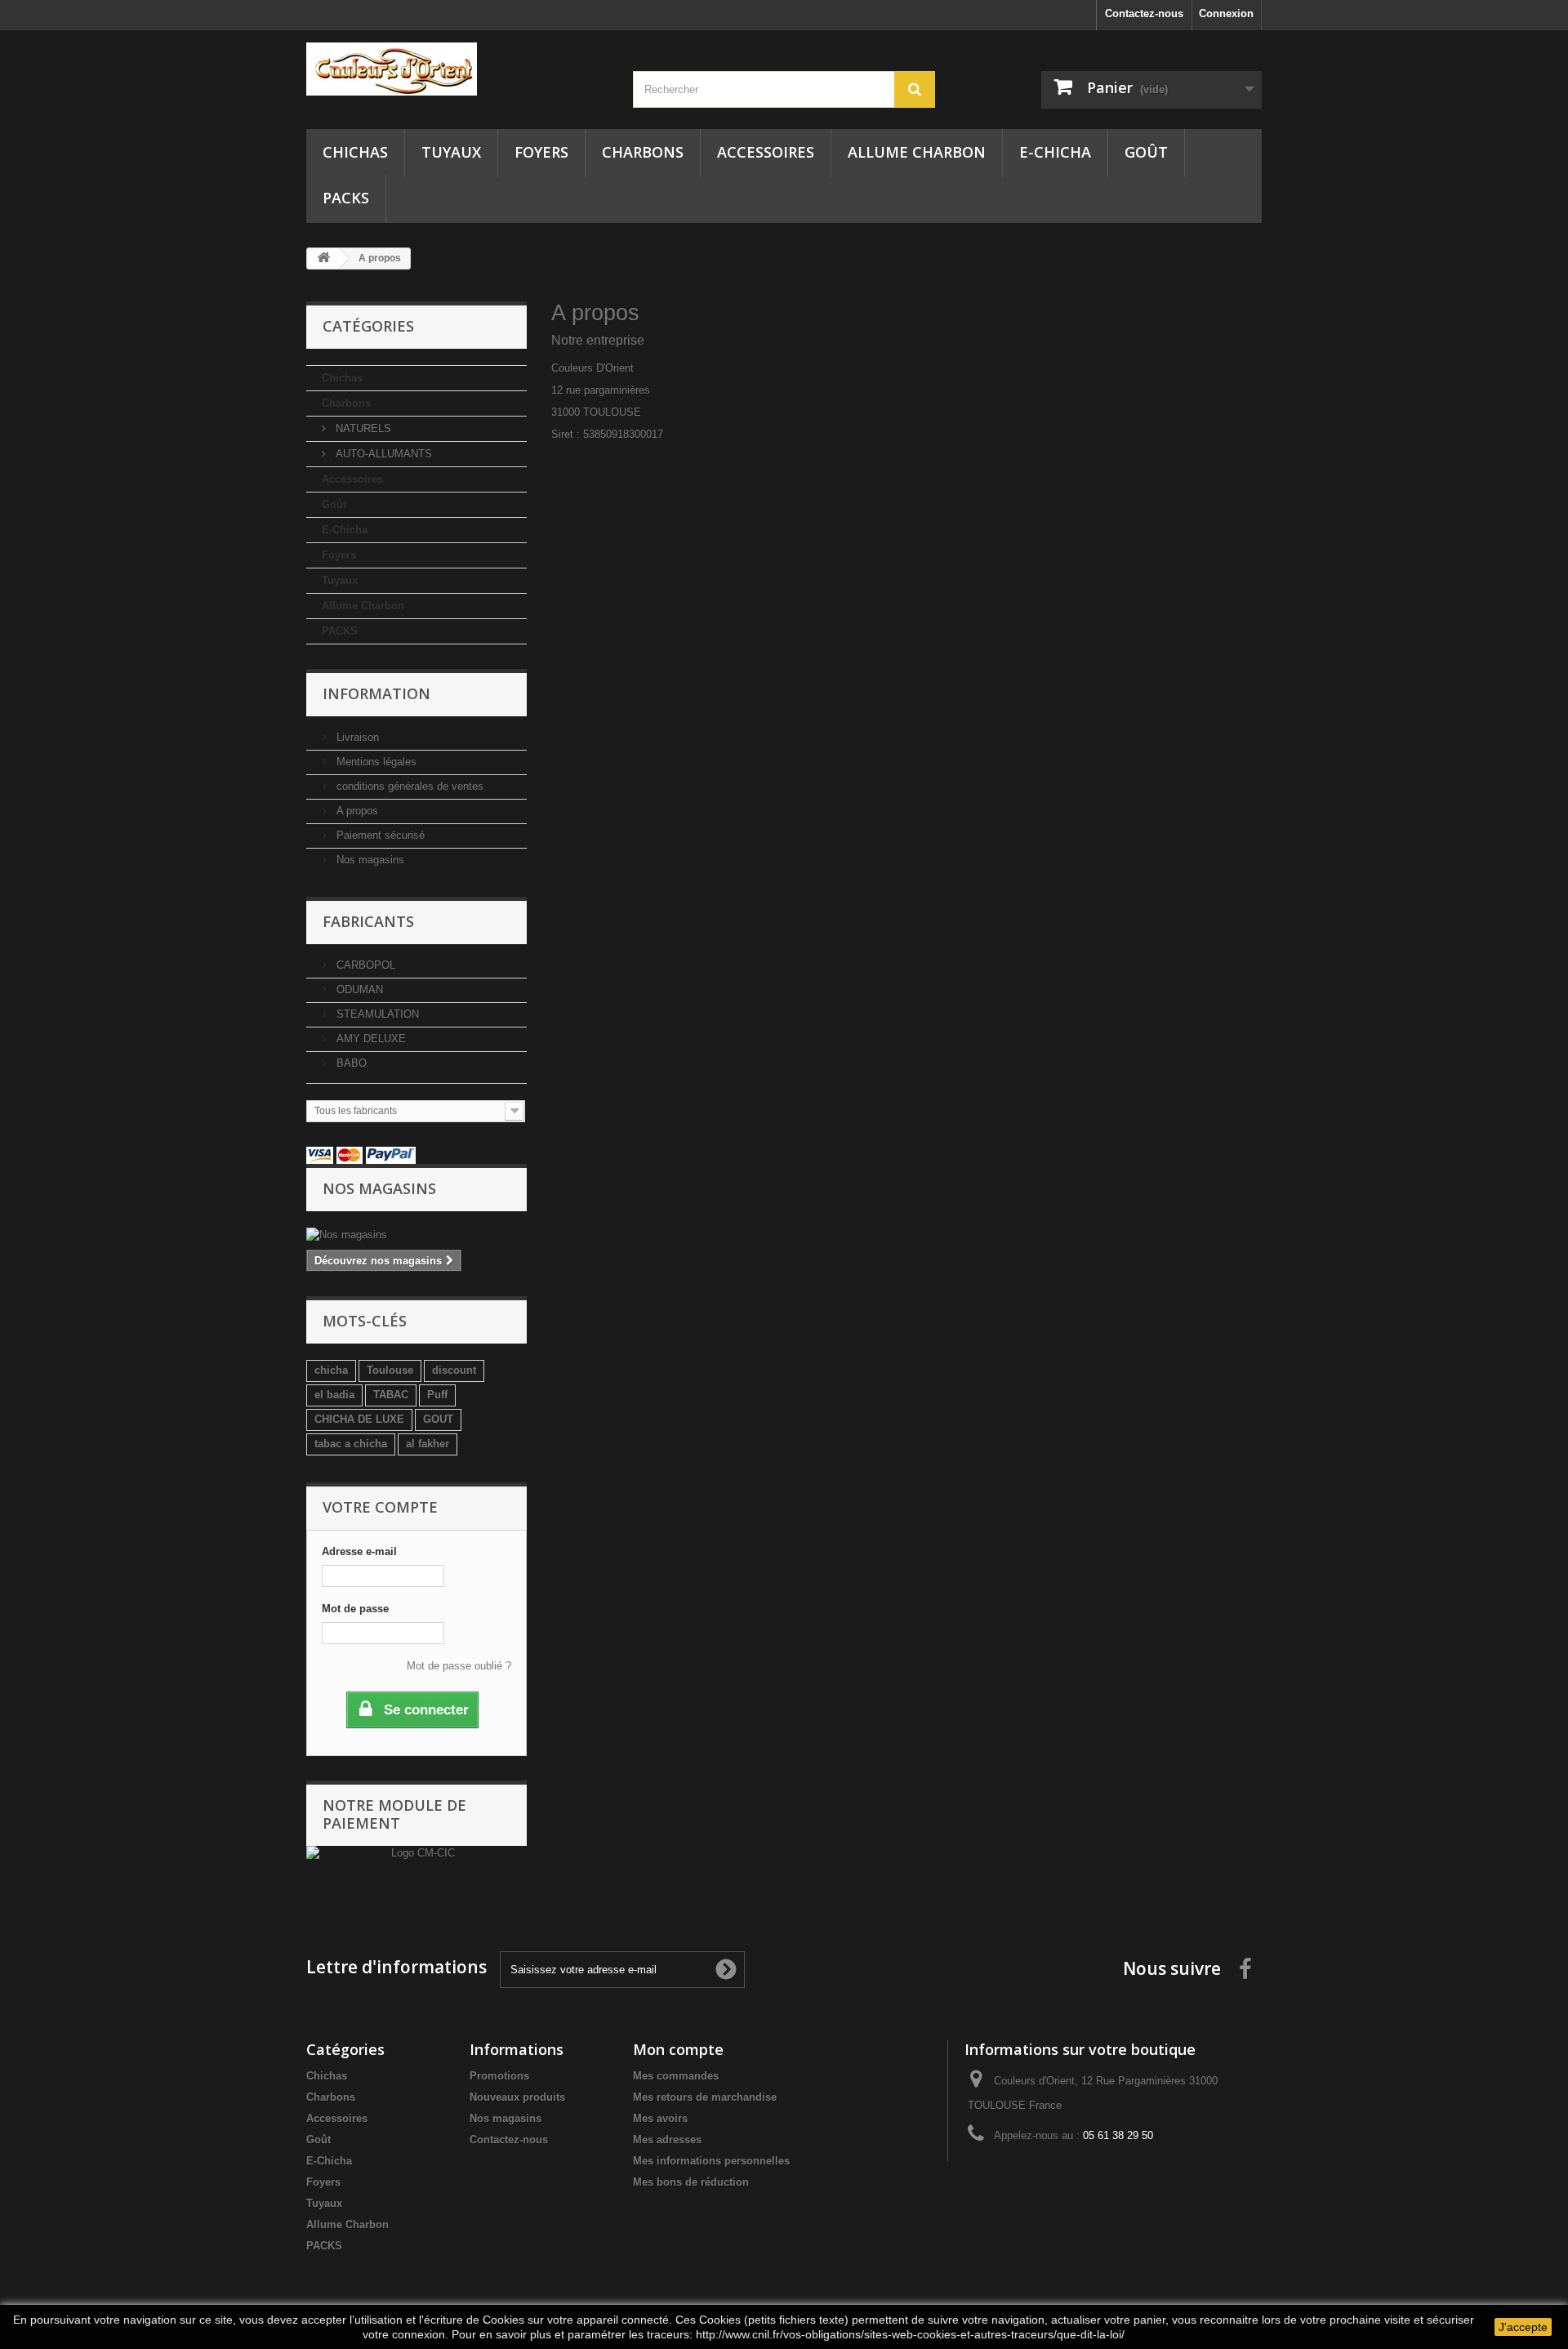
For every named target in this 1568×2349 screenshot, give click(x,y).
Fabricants (368, 921)
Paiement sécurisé (379, 835)
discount (454, 1370)
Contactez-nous (1144, 13)
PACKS (346, 198)
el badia (334, 1395)
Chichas (355, 152)
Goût (1146, 152)
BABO (350, 1063)
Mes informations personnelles (711, 2161)
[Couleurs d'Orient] (457, 69)
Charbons (643, 152)
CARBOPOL (364, 965)
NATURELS (362, 428)
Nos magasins (369, 860)
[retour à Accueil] (323, 259)
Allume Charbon (917, 152)
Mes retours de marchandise (705, 2097)
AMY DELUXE (370, 1039)
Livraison (356, 737)
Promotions (499, 2076)
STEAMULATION (376, 1014)
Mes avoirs (660, 2118)
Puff (437, 1395)
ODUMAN (358, 990)
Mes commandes (676, 2076)
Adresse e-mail (359, 1551)
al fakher (428, 1444)
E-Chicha (1055, 152)
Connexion (1226, 13)
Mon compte (678, 2049)
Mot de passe (355, 1609)
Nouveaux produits (517, 2097)
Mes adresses (667, 2140)
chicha (331, 1370)
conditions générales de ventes (408, 786)
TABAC (391, 1395)
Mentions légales (375, 762)
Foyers (541, 152)
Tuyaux (451, 152)
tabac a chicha (351, 1444)
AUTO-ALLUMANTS (382, 454)
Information (376, 693)
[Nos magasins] (416, 1235)
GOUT (438, 1419)
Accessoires (766, 152)
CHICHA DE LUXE (359, 1419)
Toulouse (390, 1370)
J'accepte (1523, 2327)
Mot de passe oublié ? (459, 1666)
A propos (356, 811)
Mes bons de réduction (691, 2182)
